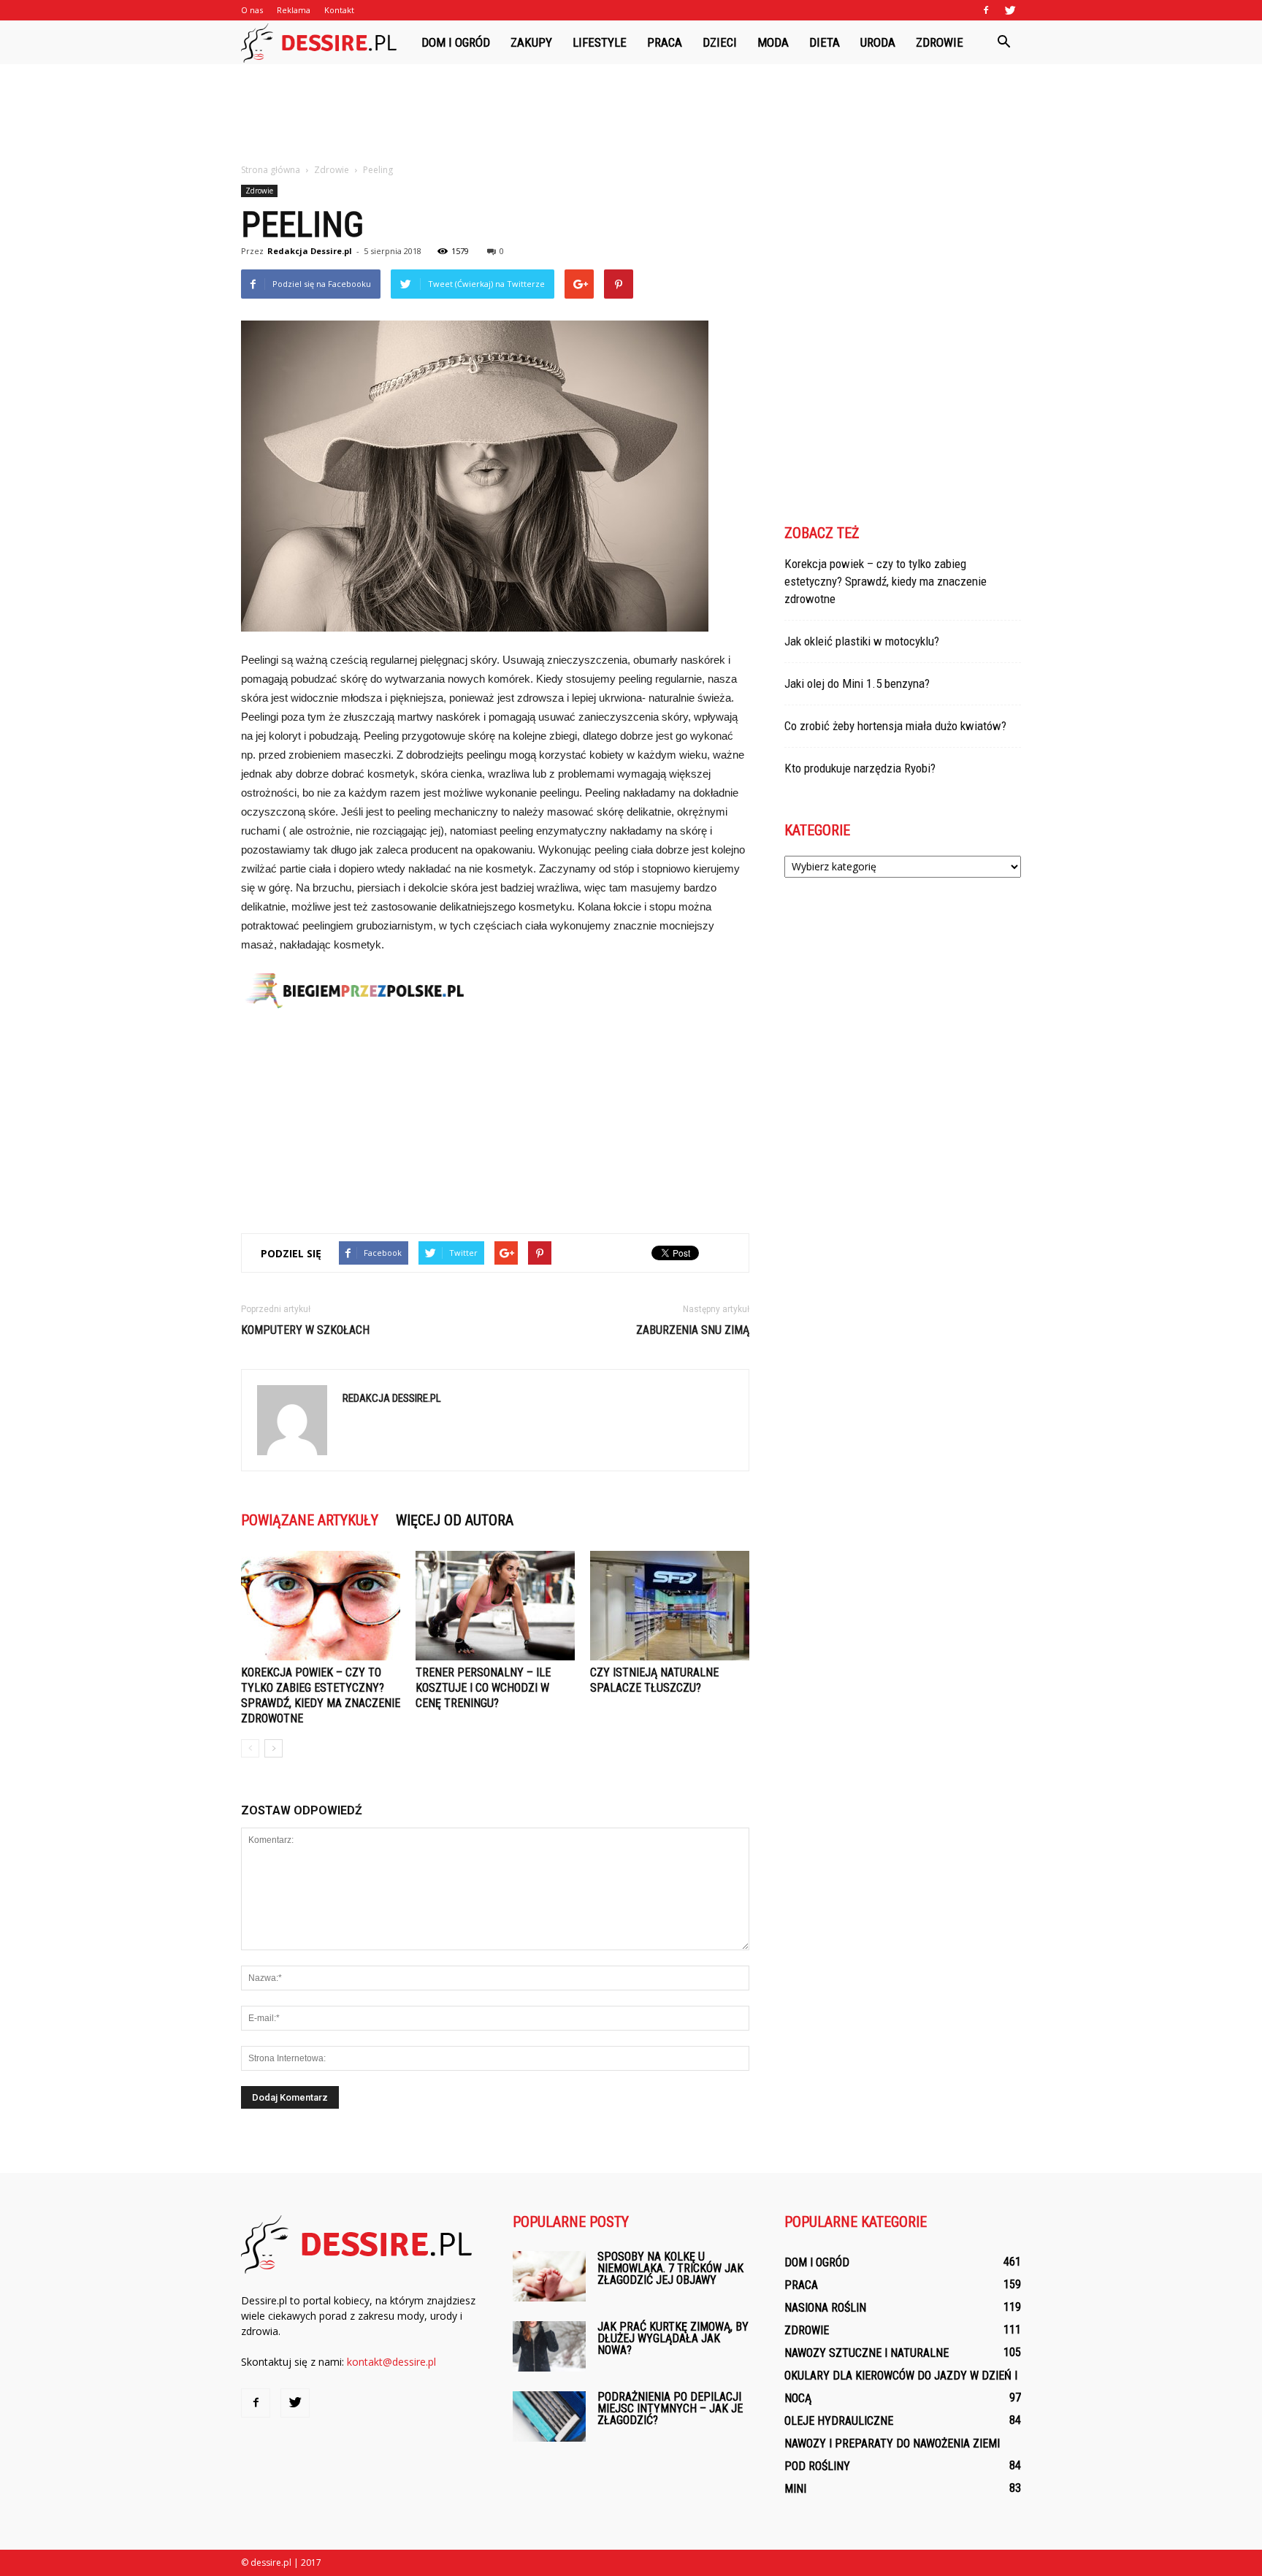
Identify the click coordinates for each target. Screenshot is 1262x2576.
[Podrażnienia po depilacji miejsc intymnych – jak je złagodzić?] (549, 2416)
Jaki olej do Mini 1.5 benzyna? (857, 683)
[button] (1003, 42)
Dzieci (720, 42)
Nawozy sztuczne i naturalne (867, 2353)
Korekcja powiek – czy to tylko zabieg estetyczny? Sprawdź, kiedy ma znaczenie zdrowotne (886, 581)
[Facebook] (986, 10)
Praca (665, 42)
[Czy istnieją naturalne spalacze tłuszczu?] (670, 1606)
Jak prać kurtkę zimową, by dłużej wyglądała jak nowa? (673, 2338)
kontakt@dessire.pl (391, 2362)
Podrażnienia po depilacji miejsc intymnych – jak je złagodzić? (670, 2408)
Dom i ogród (456, 42)
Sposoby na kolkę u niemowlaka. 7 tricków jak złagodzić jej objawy (670, 2268)
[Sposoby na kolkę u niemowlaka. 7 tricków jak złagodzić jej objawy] (549, 2276)
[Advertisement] (631, 115)
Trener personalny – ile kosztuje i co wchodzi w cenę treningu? (483, 1688)
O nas (252, 10)
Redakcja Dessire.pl (310, 251)
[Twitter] (1010, 10)
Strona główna (271, 170)
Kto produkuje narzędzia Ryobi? (860, 768)
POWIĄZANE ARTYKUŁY (310, 1520)
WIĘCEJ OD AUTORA (455, 1520)
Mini (795, 2489)
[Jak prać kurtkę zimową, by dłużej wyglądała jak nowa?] (549, 2346)
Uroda (878, 42)
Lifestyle (600, 42)
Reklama (294, 10)
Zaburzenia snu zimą (693, 1330)
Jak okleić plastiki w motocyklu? (862, 641)
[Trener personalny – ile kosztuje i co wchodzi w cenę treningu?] (495, 1606)
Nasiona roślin (825, 2308)
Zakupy (531, 42)
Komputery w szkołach (305, 1330)
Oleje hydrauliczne (839, 2421)
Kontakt (339, 10)
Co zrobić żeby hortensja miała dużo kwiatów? (895, 726)
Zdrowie (940, 42)
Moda (773, 42)
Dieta (825, 42)
